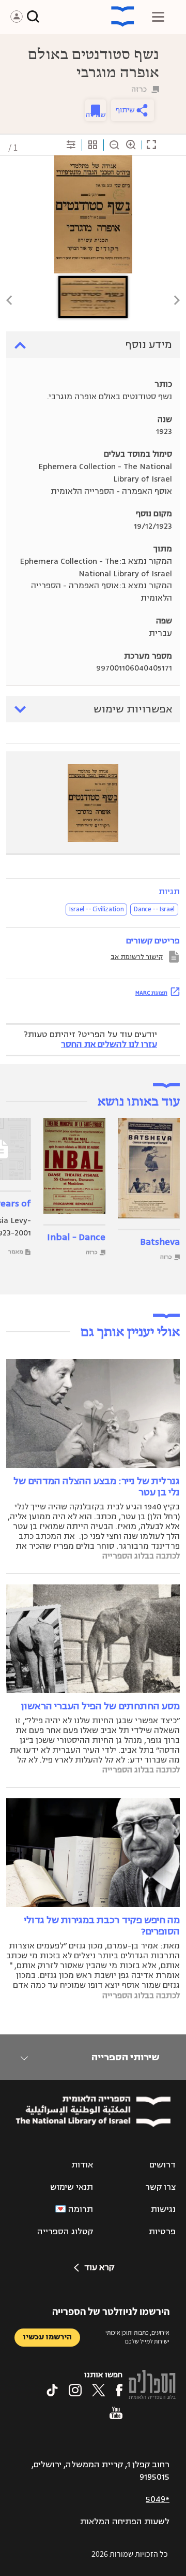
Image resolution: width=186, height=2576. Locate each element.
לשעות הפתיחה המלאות (125, 2522)
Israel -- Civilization (96, 909)
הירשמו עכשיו (47, 2337)
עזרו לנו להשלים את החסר (109, 1044)
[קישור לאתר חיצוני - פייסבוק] (119, 2390)
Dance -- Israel (154, 909)
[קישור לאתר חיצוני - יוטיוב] (116, 2413)
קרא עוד (99, 2267)
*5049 (158, 2499)
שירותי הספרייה (125, 2057)
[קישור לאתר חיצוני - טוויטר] (99, 2390)
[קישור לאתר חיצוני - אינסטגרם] (75, 2390)
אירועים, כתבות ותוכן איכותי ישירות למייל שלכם (137, 2337)
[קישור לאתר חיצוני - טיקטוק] (52, 2390)
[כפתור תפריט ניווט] (158, 17)
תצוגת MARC (151, 993)
